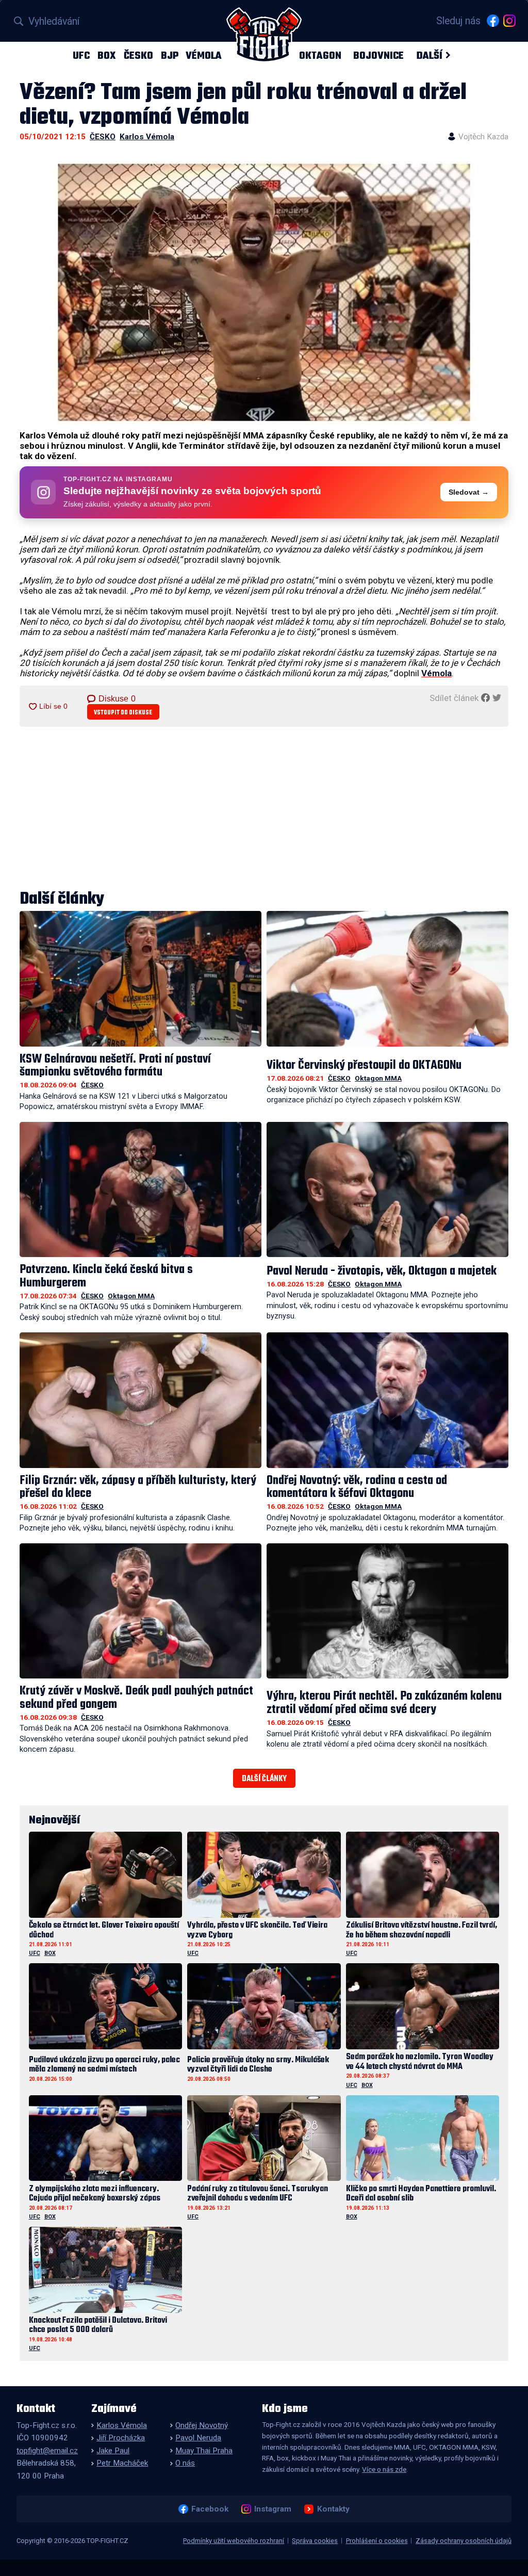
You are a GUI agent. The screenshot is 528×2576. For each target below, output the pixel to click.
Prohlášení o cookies (377, 2541)
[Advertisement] (264, 809)
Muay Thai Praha (204, 2451)
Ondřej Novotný (202, 2425)
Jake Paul (113, 2451)
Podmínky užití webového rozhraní (234, 2541)
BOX (107, 55)
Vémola (436, 673)
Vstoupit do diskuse (123, 713)
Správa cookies (315, 2541)
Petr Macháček (122, 2463)
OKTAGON (320, 55)
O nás (185, 2463)
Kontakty (333, 2509)
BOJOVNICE (378, 55)
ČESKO (138, 55)
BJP (170, 55)
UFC (81, 55)
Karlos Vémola (147, 137)
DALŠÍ (429, 55)
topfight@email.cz (47, 2451)
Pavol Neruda (198, 2438)
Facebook (210, 2509)
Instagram (273, 2509)
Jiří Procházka (121, 2438)
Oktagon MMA (378, 1078)
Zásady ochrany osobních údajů (464, 2541)
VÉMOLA (204, 55)
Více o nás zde (384, 2469)
